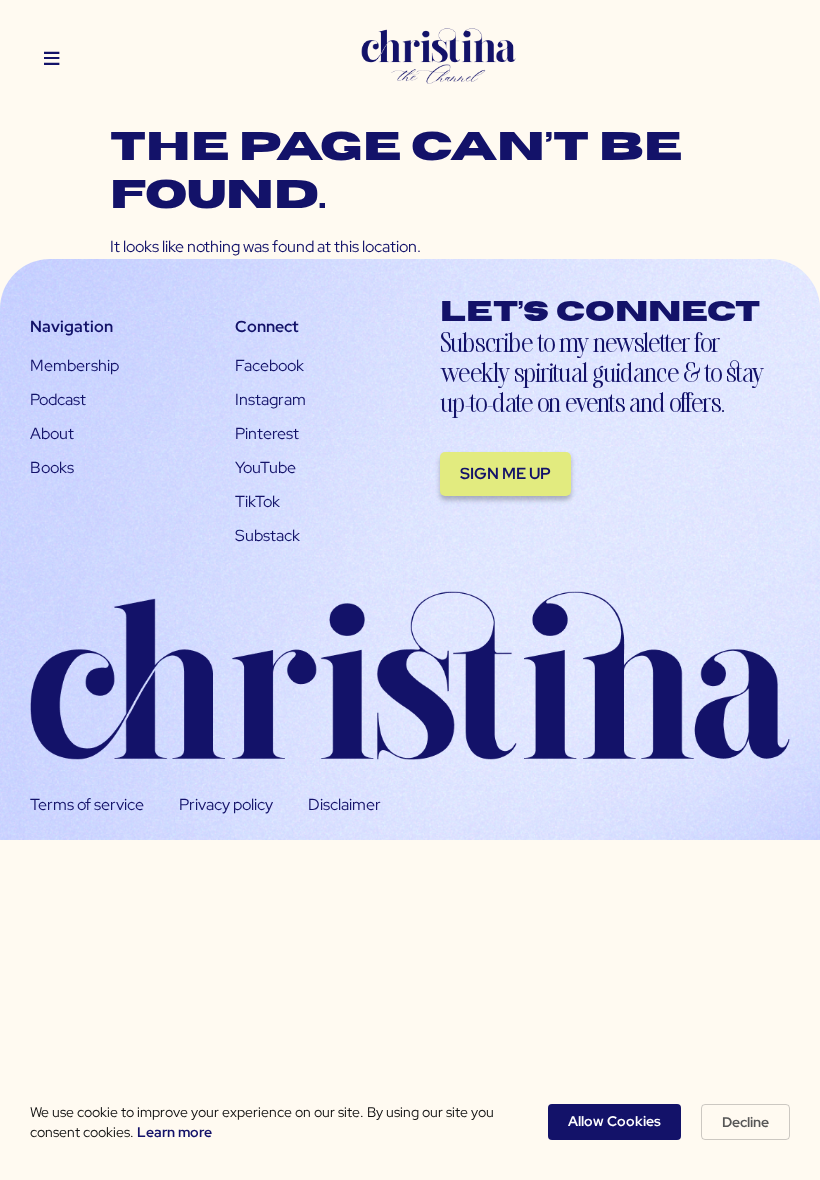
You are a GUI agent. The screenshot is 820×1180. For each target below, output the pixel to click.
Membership (74, 365)
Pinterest (267, 433)
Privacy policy (226, 804)
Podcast (58, 399)
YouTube (265, 467)
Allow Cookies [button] (614, 1121)
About (52, 433)
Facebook (269, 365)
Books (52, 467)
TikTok (257, 501)
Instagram (270, 399)
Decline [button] (745, 1122)
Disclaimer (344, 804)
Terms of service (87, 804)
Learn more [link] (174, 1132)
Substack (267, 535)
